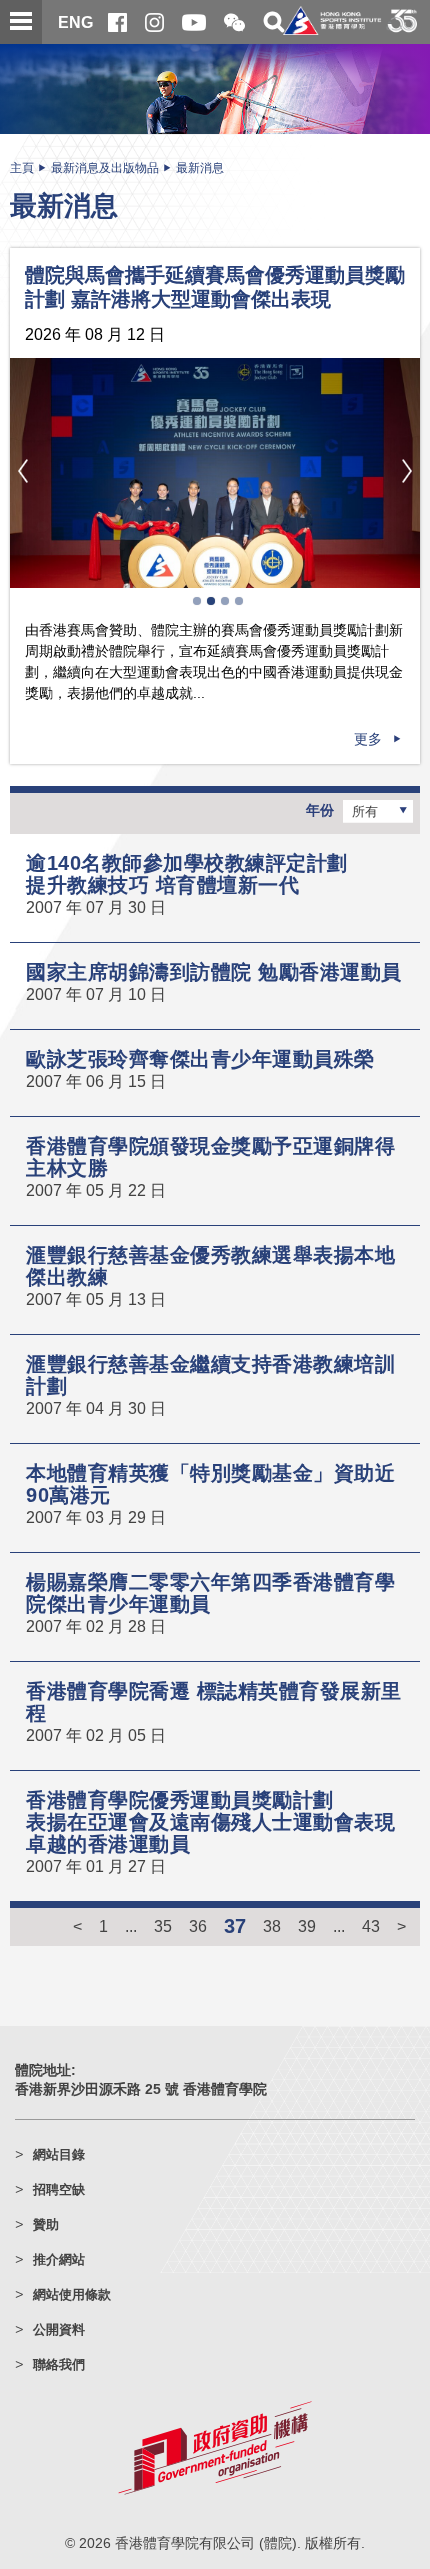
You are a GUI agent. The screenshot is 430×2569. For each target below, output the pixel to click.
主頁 (22, 168)
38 (272, 1926)
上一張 (23, 471)
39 (307, 1926)
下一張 (407, 471)
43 (371, 1926)
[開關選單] (21, 22)
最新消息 (200, 168)
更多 (368, 739)
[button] (234, 23)
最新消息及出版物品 (105, 168)
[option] (215, 473)
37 (235, 1926)
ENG (75, 22)
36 (198, 1926)
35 (163, 1926)
